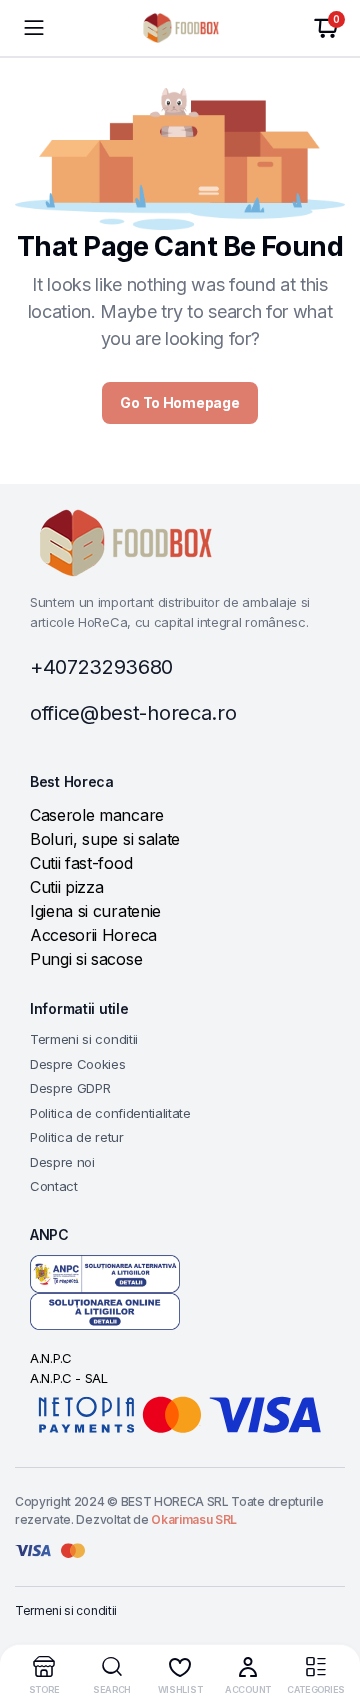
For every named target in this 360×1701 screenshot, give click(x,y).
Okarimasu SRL (194, 1519)
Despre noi (62, 1162)
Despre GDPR (70, 1088)
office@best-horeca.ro (133, 713)
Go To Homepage (179, 402)
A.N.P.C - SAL (69, 1378)
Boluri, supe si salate (105, 839)
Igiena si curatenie (95, 911)
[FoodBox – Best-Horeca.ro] (180, 28)
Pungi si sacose (86, 959)
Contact (54, 1186)
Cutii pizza (66, 887)
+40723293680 (101, 667)
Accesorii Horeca (93, 935)
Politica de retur (77, 1137)
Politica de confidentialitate (110, 1113)
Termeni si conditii (84, 1039)
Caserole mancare (97, 815)
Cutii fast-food (81, 863)
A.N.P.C (51, 1358)
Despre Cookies (78, 1064)
